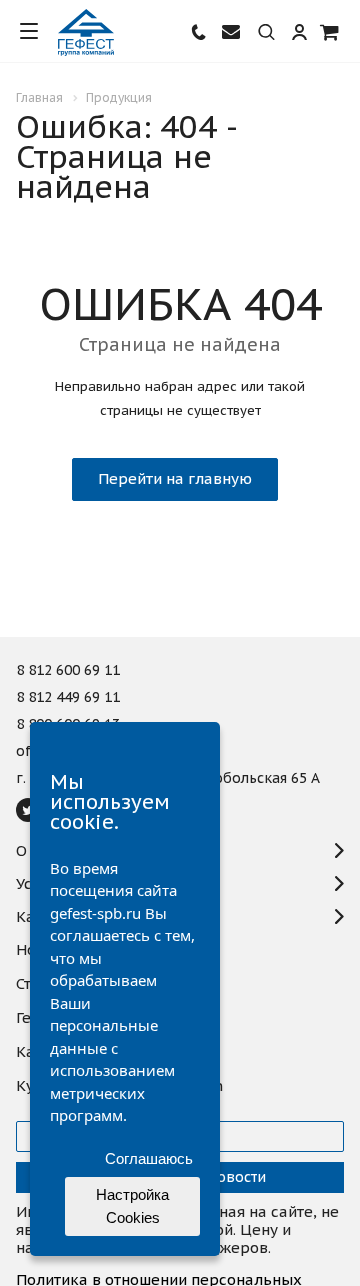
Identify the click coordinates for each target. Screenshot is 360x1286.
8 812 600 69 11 (68, 671)
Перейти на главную (175, 478)
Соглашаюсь (149, 1158)
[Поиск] (266, 33)
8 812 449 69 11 (68, 698)
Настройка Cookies (132, 1206)
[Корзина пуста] (330, 31)
